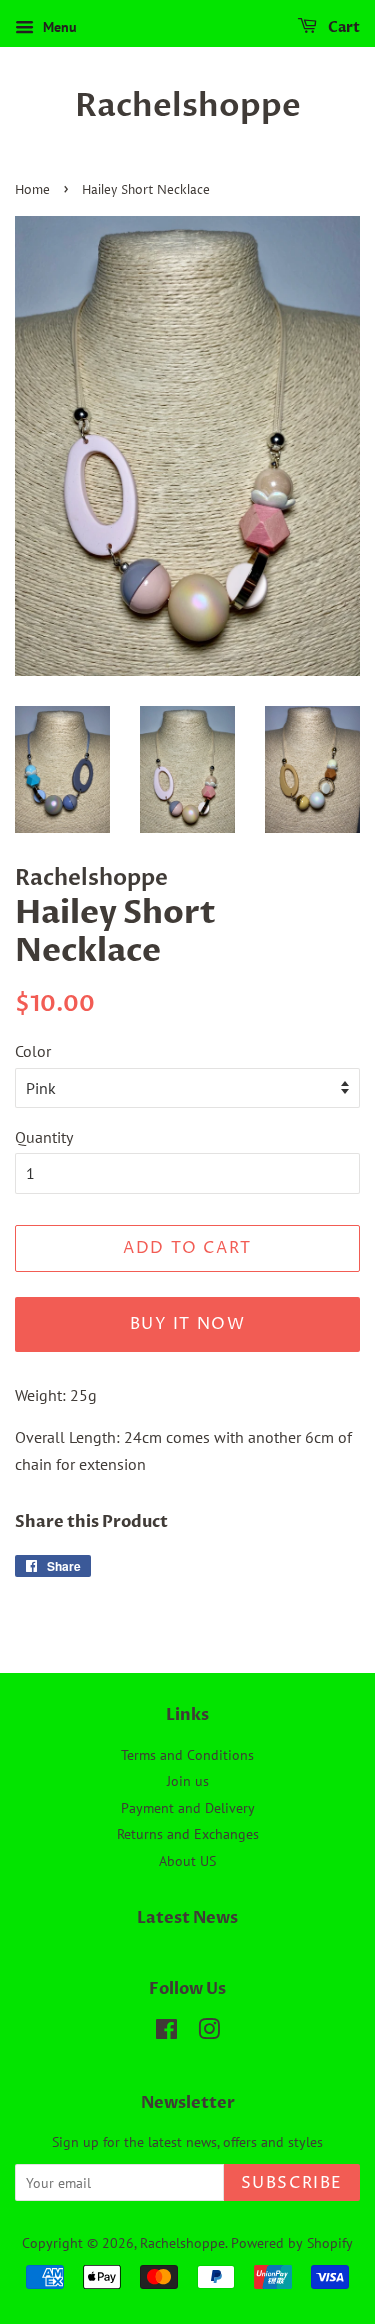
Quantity (44, 1137)
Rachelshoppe (188, 106)
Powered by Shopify (292, 2243)
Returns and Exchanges (188, 1834)
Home (32, 190)
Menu (58, 27)
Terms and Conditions (187, 1755)
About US (187, 1861)
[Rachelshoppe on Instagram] (209, 2033)
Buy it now (188, 1324)
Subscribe (292, 2183)
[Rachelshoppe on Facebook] (166, 2033)
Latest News (187, 1918)
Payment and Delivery (188, 1808)
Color (33, 1051)
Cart (342, 27)
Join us (188, 1781)
